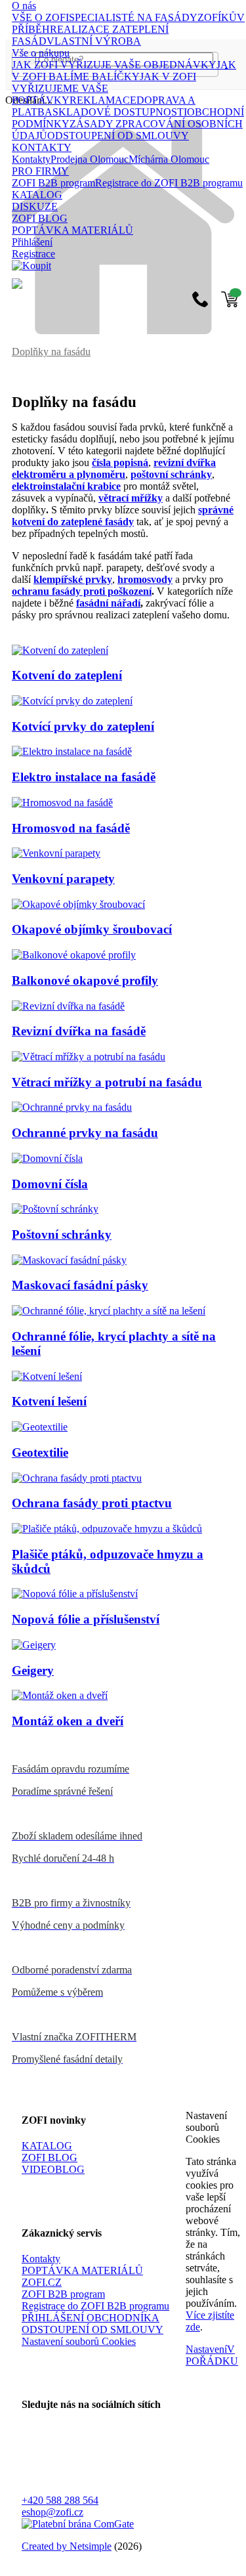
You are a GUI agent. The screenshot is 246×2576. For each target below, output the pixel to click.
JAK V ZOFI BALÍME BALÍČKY (124, 71)
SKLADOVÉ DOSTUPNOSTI (120, 112)
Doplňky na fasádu (51, 352)
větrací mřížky (131, 498)
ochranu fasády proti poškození (82, 591)
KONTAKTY (42, 147)
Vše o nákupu (41, 53)
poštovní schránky (171, 474)
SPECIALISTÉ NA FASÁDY (133, 17)
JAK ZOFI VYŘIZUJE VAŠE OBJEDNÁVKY (114, 65)
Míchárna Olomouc (169, 159)
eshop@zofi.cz (52, 2512)
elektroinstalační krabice (66, 486)
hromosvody (145, 579)
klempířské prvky (73, 579)
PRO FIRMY (40, 171)
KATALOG (37, 195)
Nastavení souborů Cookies (79, 2341)
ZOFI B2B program (53, 183)
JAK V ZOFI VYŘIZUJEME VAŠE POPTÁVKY (104, 88)
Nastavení (206, 2349)
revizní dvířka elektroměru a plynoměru (114, 468)
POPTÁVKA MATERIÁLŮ (72, 230)
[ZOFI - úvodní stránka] (123, 331)
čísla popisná (120, 462)
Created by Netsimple (67, 2546)
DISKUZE (35, 206)
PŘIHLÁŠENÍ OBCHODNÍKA (91, 2318)
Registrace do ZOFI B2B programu (169, 183)
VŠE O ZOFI (40, 17)
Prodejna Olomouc (90, 159)
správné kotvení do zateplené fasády (123, 516)
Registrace (33, 254)
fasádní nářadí (108, 603)
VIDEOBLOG (53, 2169)
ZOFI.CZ (42, 2282)
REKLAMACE (103, 100)
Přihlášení (32, 242)
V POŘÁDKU (212, 2355)
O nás (24, 6)
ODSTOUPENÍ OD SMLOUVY (118, 136)
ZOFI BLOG (40, 218)
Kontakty (31, 159)
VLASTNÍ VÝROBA (94, 41)
